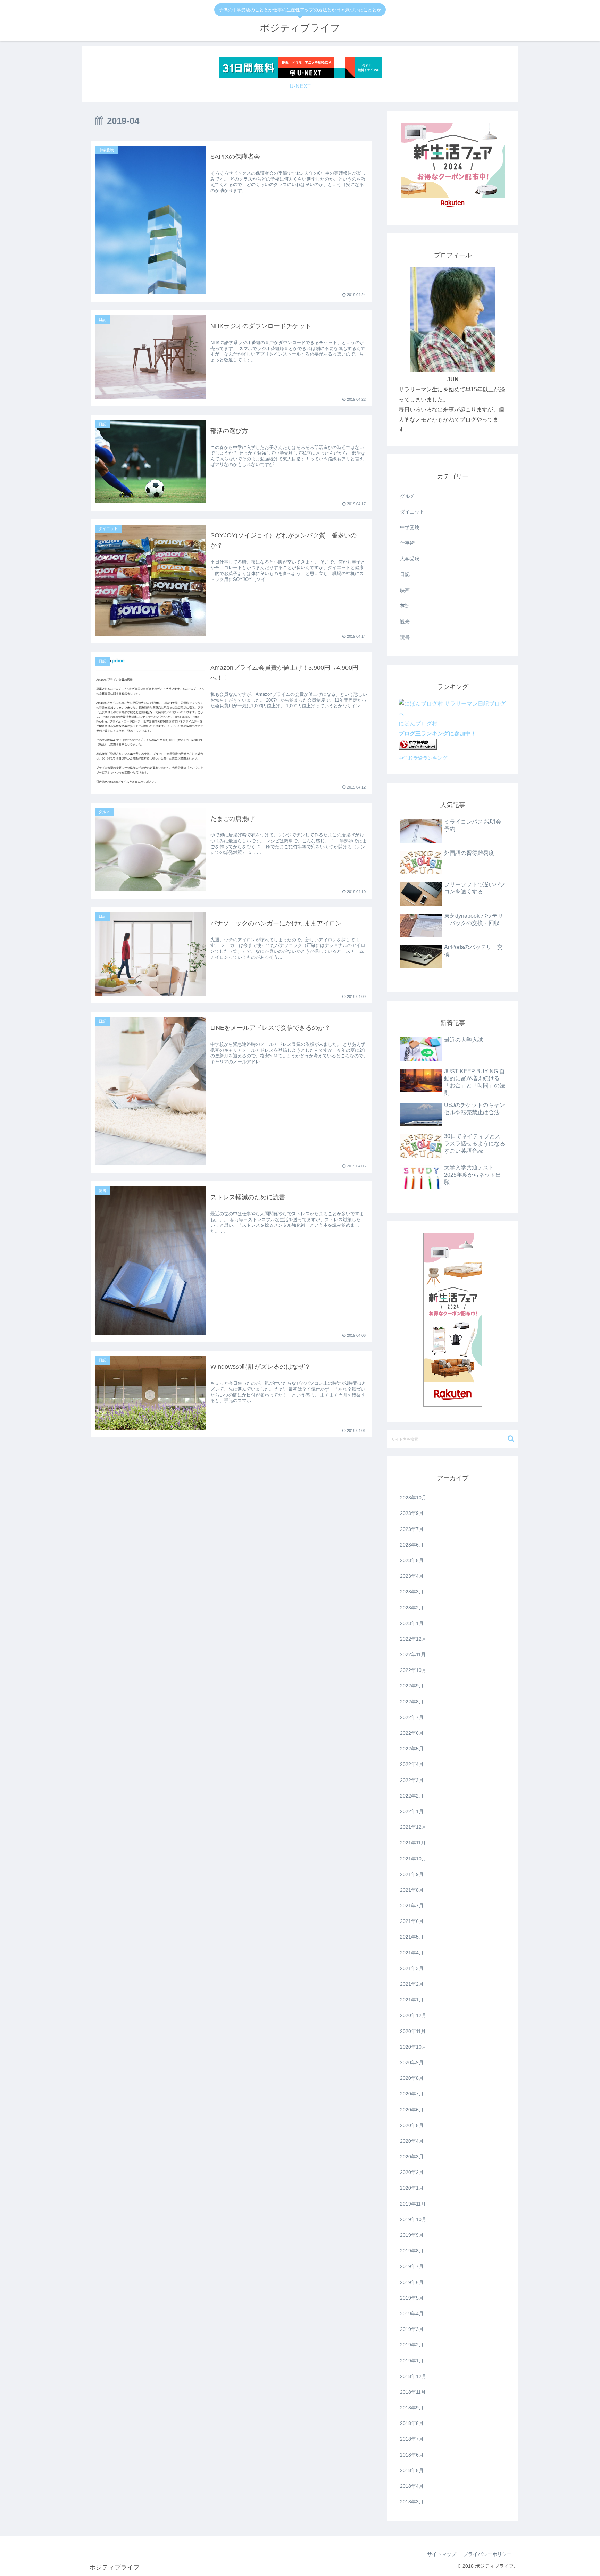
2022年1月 (412, 1811)
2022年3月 (412, 1780)
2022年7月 (412, 1717)
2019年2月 (412, 2345)
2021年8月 (412, 1890)
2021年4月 (412, 1953)
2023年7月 (412, 1529)
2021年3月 (412, 1968)
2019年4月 (412, 2314)
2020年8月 (412, 2078)
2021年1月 (412, 2000)
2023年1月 (412, 1623)
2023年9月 (412, 1513)
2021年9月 (412, 1874)
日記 (405, 574)
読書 (405, 637)
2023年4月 (412, 1576)
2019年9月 (412, 2235)
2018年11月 (413, 2392)
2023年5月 (412, 1560)
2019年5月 (412, 2298)
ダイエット (412, 512)
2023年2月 (412, 1608)
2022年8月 (412, 1702)
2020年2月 (412, 2172)
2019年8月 (412, 2251)
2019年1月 (412, 2361)
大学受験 (410, 559)
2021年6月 (412, 1921)
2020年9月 (412, 2062)
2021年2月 (412, 1984)
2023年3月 (412, 1592)
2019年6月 (412, 2282)
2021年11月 (413, 1843)
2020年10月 (413, 2047)
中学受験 (410, 527)
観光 (405, 622)
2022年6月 (412, 1733)
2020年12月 (413, 2015)
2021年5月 (412, 1937)
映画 (405, 590)
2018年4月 (412, 2486)
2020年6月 (412, 2110)
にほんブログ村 (418, 723)
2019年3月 (412, 2329)
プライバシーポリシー (487, 2554)
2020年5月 (412, 2125)
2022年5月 (412, 1749)
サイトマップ (442, 2554)
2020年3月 (412, 2157)
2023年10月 (413, 1498)
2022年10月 (413, 1670)
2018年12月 (413, 2376)
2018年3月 (412, 2502)
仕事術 (407, 543)
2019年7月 (412, 2266)
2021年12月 (413, 1827)
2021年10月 (413, 1859)
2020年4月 (412, 2141)
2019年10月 (413, 2219)
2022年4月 (412, 1764)
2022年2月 (412, 1796)
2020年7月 (412, 2094)
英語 (405, 606)
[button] (511, 1439)
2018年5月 (412, 2470)
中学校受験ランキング (423, 758)
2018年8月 (412, 2423)
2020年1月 (412, 2188)
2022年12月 (413, 1639)
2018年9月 (412, 2408)
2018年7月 (412, 2439)
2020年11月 (413, 2031)
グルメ (407, 496)
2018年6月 (412, 2455)
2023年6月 (412, 1545)
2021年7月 (412, 1906)
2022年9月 (412, 1686)
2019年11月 (413, 2204)
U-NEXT (300, 86)
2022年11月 (413, 1654)
